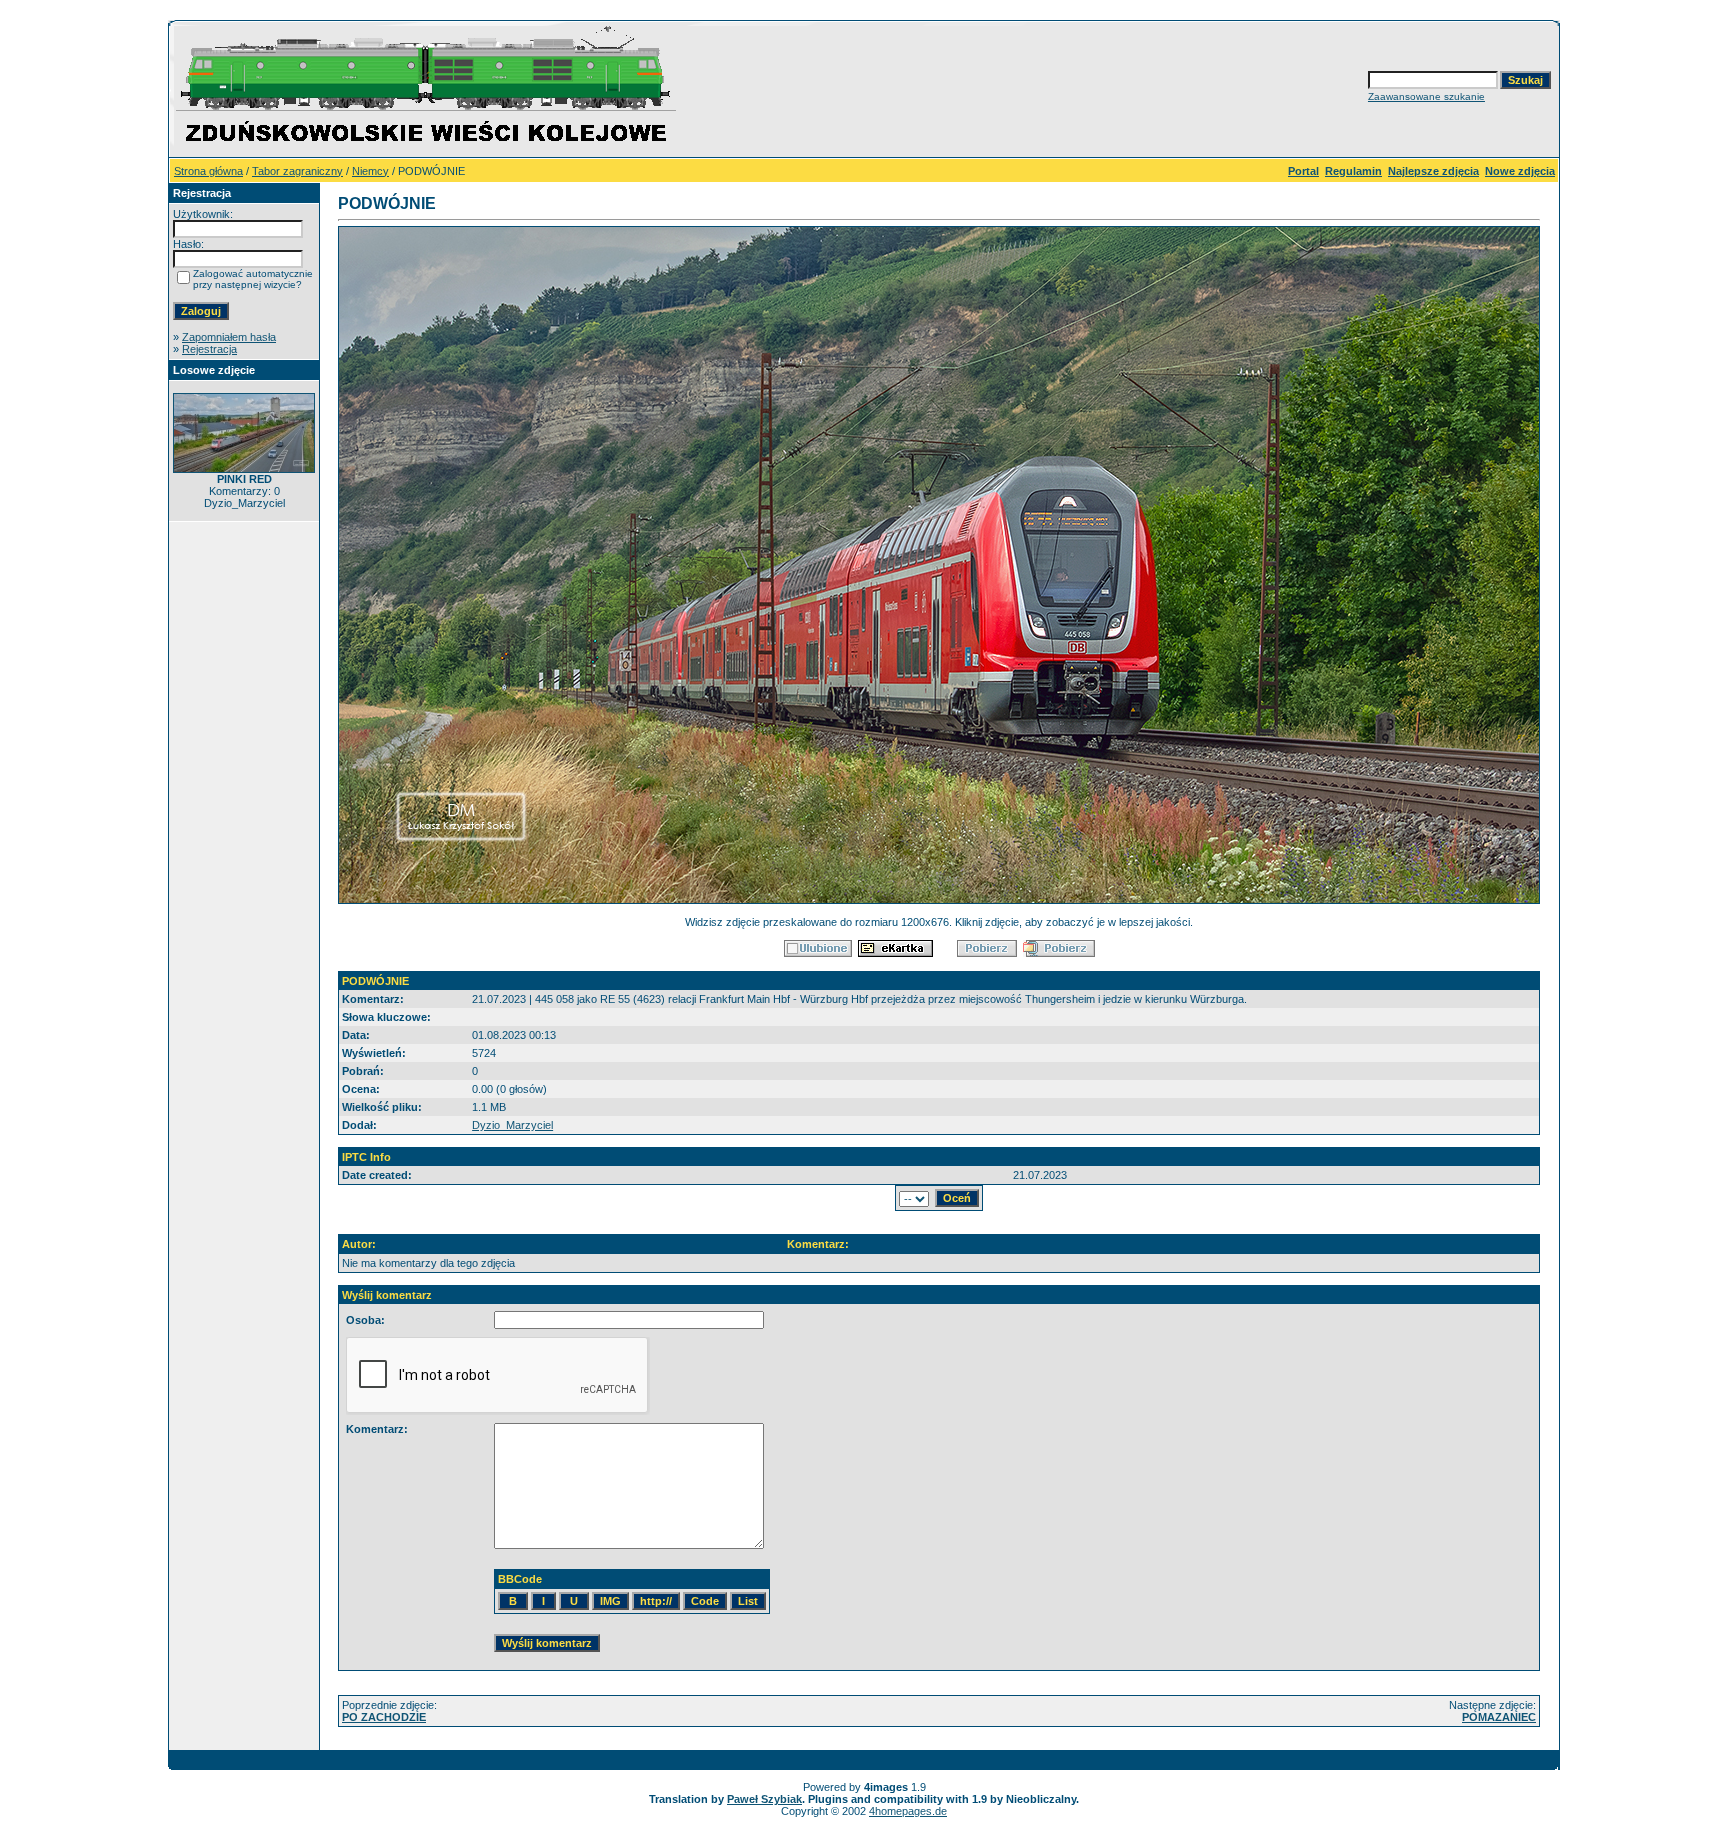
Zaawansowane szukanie (1426, 96)
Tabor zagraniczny (297, 171)
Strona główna (208, 171)
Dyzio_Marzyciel (512, 1125)
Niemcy (370, 171)
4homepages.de (908, 1811)
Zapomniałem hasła (229, 337)
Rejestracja (209, 349)
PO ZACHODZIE (384, 1717)
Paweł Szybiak (764, 1799)
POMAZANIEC (1499, 1717)
